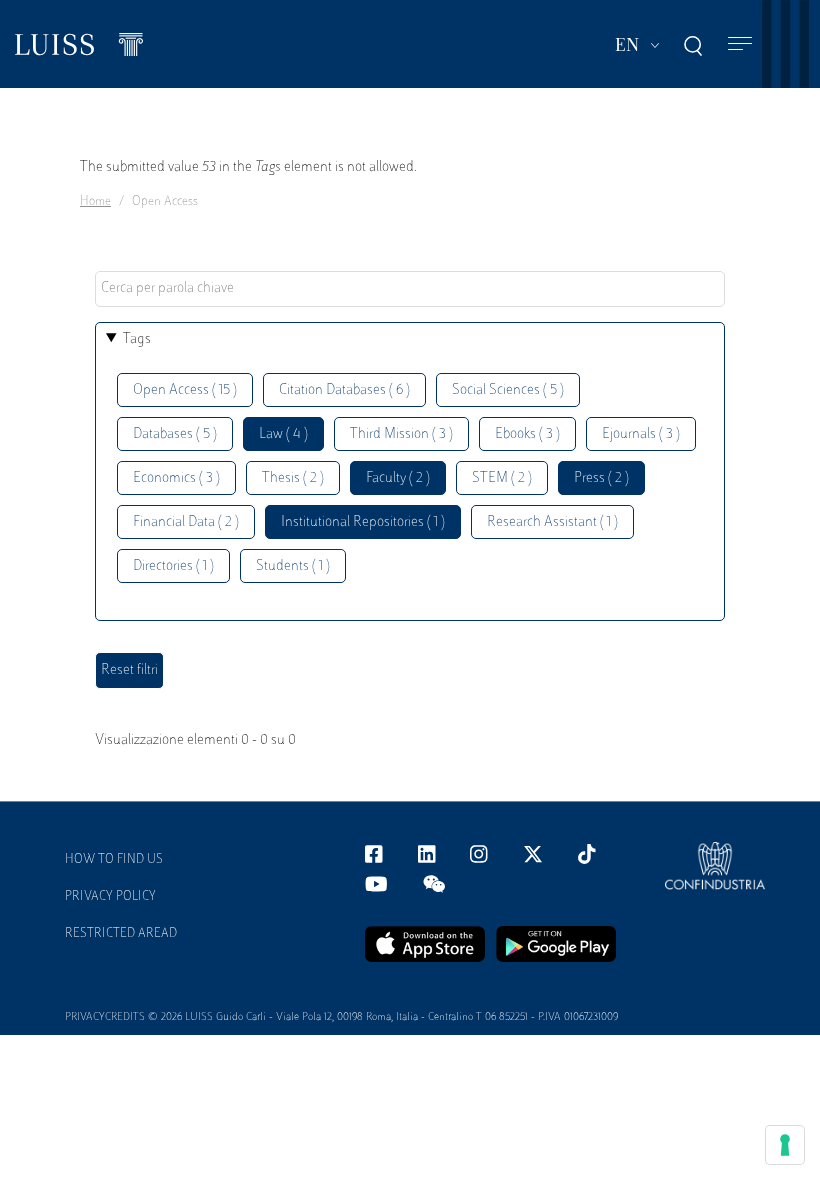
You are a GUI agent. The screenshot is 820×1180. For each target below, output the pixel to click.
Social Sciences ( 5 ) (508, 390)
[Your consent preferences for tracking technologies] (785, 1145)
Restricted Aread (121, 934)
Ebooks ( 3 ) (527, 434)
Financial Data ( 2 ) (186, 522)
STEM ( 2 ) (502, 478)
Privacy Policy (110, 897)
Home (95, 202)
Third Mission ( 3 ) (401, 434)
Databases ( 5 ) (175, 434)
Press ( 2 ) (601, 478)
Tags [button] (137, 339)
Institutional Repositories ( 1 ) (363, 522)
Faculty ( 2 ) (398, 478)
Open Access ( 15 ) (185, 390)
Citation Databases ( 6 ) (344, 390)
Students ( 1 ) (293, 566)
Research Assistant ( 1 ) (552, 522)
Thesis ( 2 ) (293, 478)
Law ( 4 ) (283, 434)
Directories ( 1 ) (173, 566)
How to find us (114, 860)
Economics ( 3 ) (176, 478)
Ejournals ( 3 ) (641, 434)
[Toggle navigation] (740, 44)
